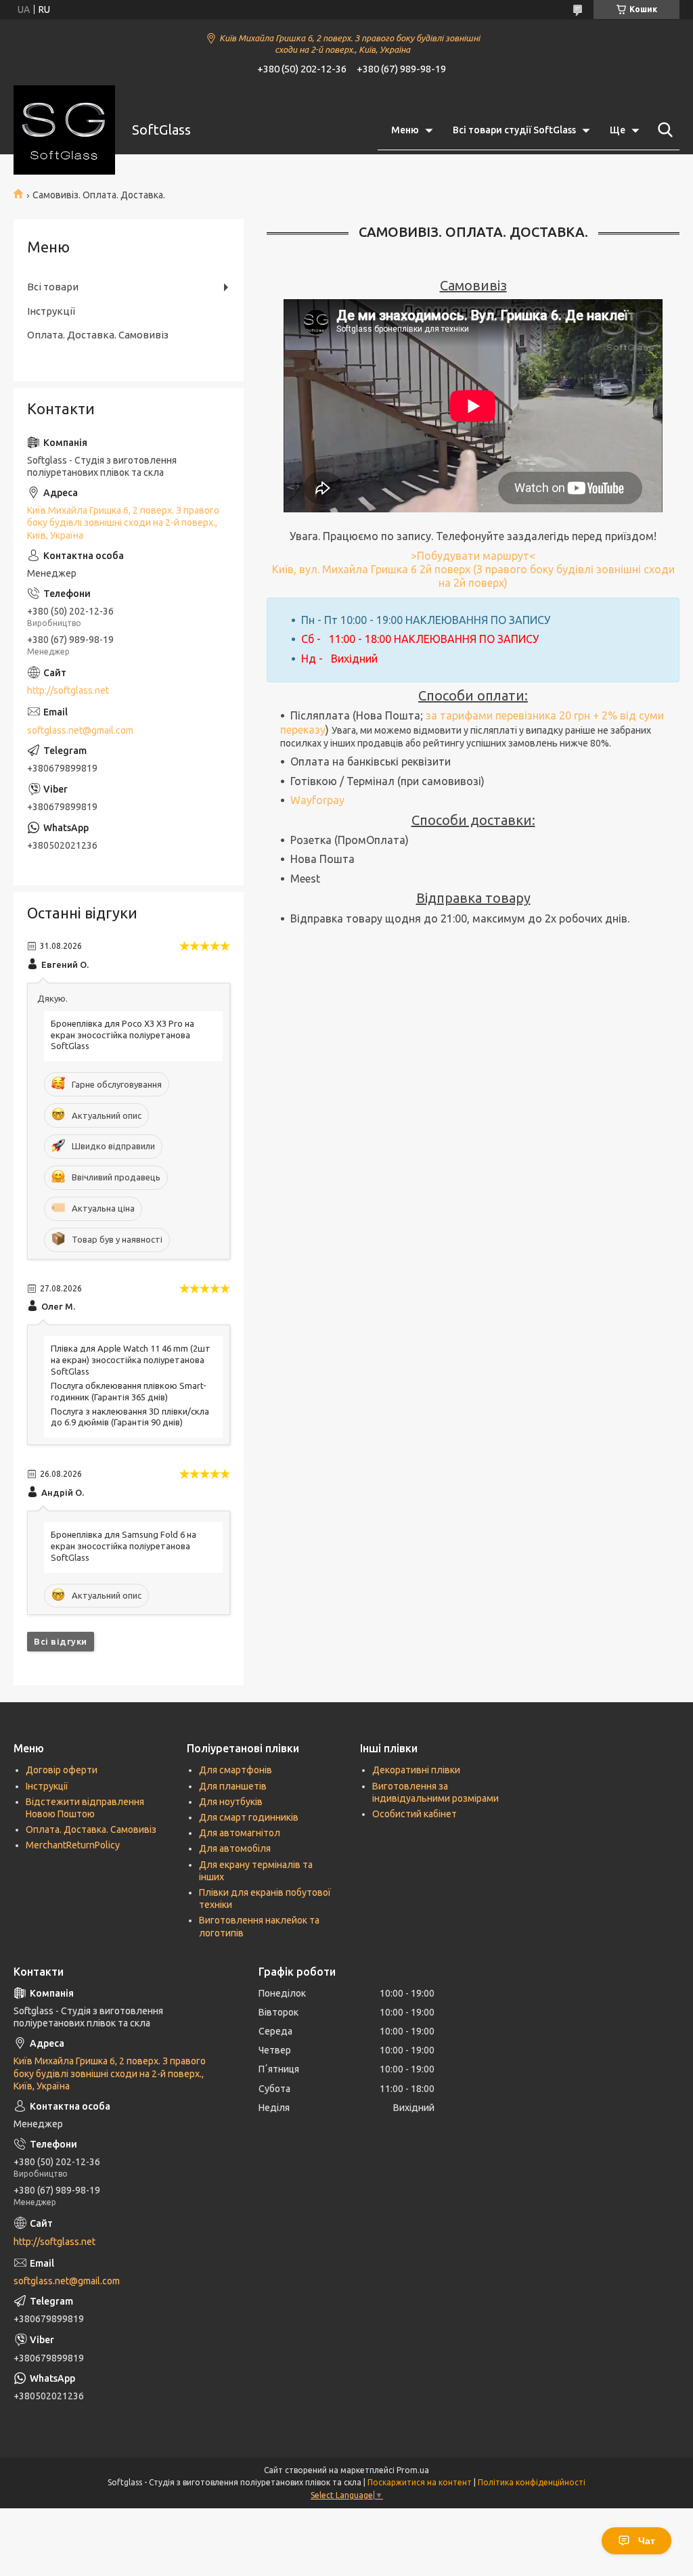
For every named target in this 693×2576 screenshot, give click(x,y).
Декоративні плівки (416, 1770)
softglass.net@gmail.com (80, 730)
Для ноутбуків (231, 1802)
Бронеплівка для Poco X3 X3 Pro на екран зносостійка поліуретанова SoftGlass (122, 1035)
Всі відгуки (61, 1641)
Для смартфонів (236, 1770)
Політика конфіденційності (532, 2482)
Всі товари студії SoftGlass (514, 130)
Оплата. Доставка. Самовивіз (98, 335)
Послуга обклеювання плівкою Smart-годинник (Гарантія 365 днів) (129, 1391)
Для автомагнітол (240, 1833)
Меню (405, 130)
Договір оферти (62, 1770)
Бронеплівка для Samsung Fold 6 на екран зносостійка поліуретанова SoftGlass (124, 1546)
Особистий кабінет (415, 1814)
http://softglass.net (68, 690)
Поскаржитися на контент (420, 2482)
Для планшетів (233, 1786)
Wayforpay (317, 800)
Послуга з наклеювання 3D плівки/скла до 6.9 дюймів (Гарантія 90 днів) (130, 1417)
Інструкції (51, 311)
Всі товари (53, 287)
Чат (647, 2541)
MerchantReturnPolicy (73, 1845)
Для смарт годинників (249, 1817)
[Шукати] (663, 130)
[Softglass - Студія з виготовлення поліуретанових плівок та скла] (64, 130)
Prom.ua (413, 2470)
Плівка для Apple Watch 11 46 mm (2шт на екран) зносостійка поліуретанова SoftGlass (131, 1360)
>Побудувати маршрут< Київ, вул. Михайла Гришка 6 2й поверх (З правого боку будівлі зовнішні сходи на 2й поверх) (473, 570)
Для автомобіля (235, 1848)
